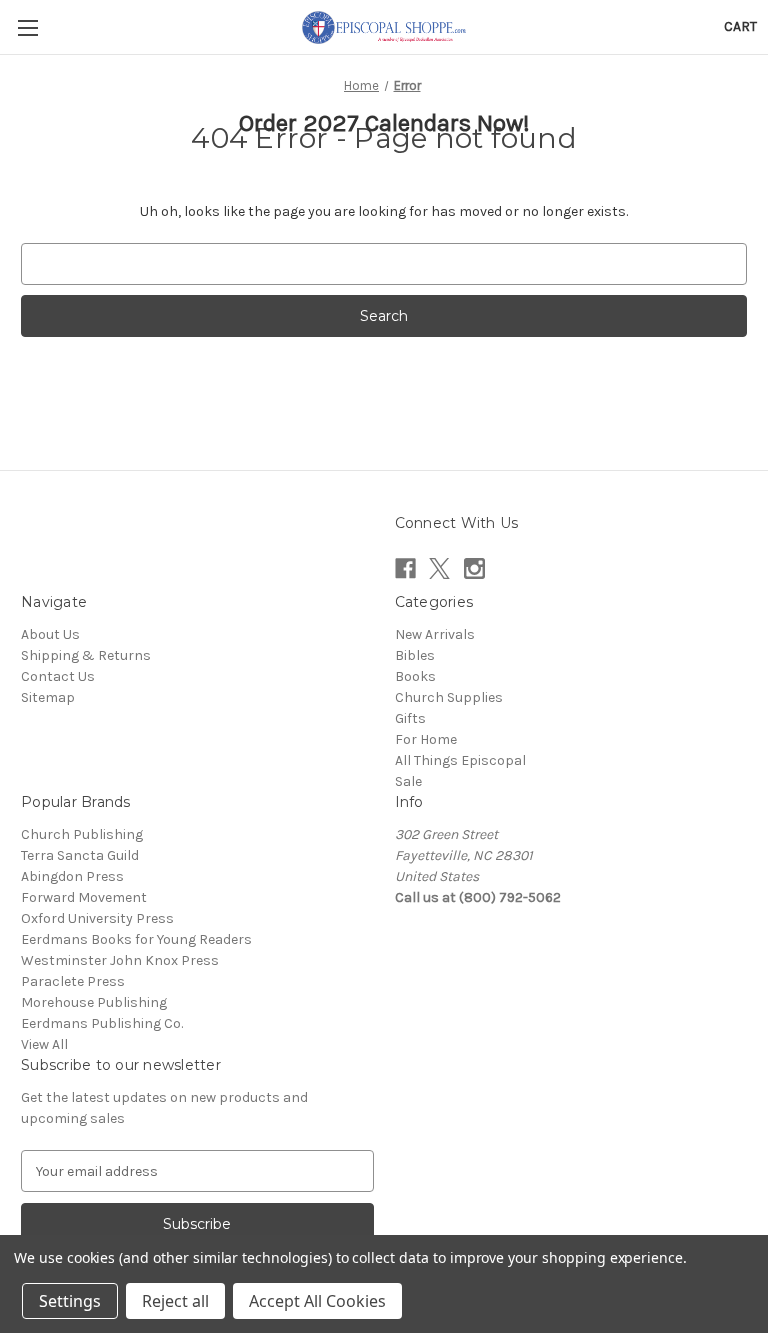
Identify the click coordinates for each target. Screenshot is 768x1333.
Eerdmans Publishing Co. (102, 1023)
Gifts (410, 718)
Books (415, 676)
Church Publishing (82, 834)
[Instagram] (474, 568)
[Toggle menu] (27, 27)
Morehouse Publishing (94, 1002)
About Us (50, 634)
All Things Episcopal (460, 760)
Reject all (175, 1301)
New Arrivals (435, 634)
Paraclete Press (73, 981)
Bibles (415, 655)
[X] (439, 568)
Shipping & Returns (86, 655)
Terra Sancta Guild (80, 855)
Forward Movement (84, 897)
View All (44, 1044)
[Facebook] (405, 568)
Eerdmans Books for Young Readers (136, 939)
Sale (408, 781)
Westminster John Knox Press (120, 960)
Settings (70, 1301)
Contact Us (58, 676)
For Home (426, 739)
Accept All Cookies (317, 1301)
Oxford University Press (97, 918)
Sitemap (48, 697)
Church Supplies (449, 697)
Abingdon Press (72, 876)
